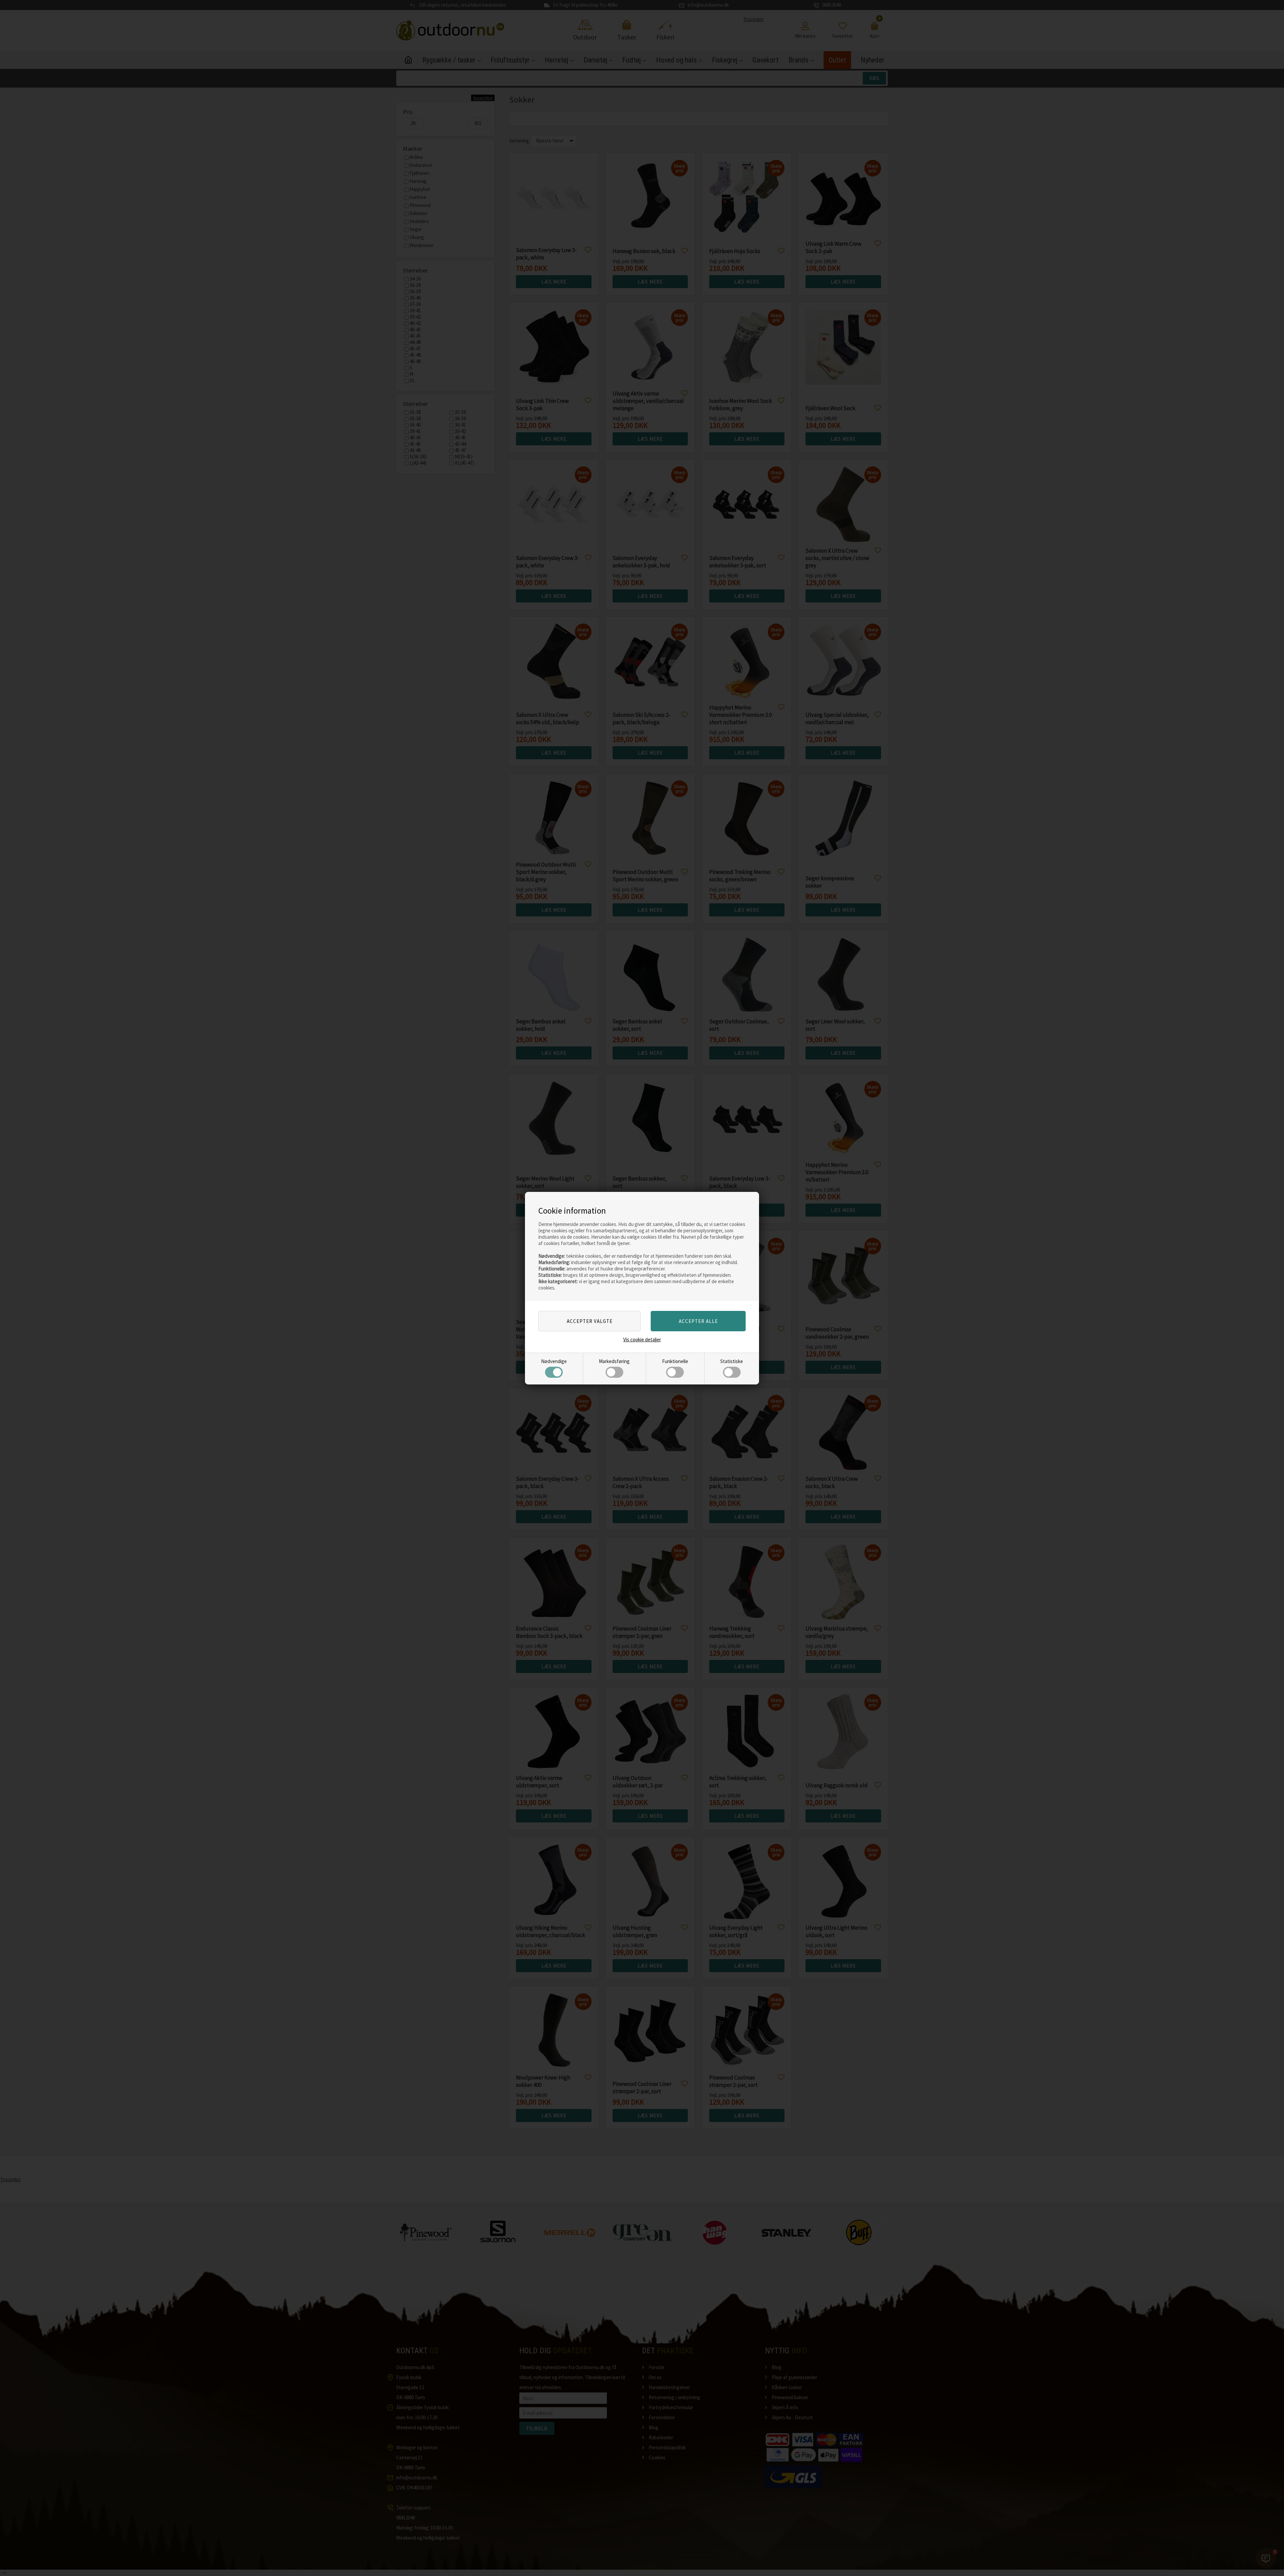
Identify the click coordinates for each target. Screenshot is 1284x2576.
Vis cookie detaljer (642, 1339)
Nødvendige (554, 1361)
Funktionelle (675, 1361)
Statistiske (732, 1361)
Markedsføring (614, 1361)
